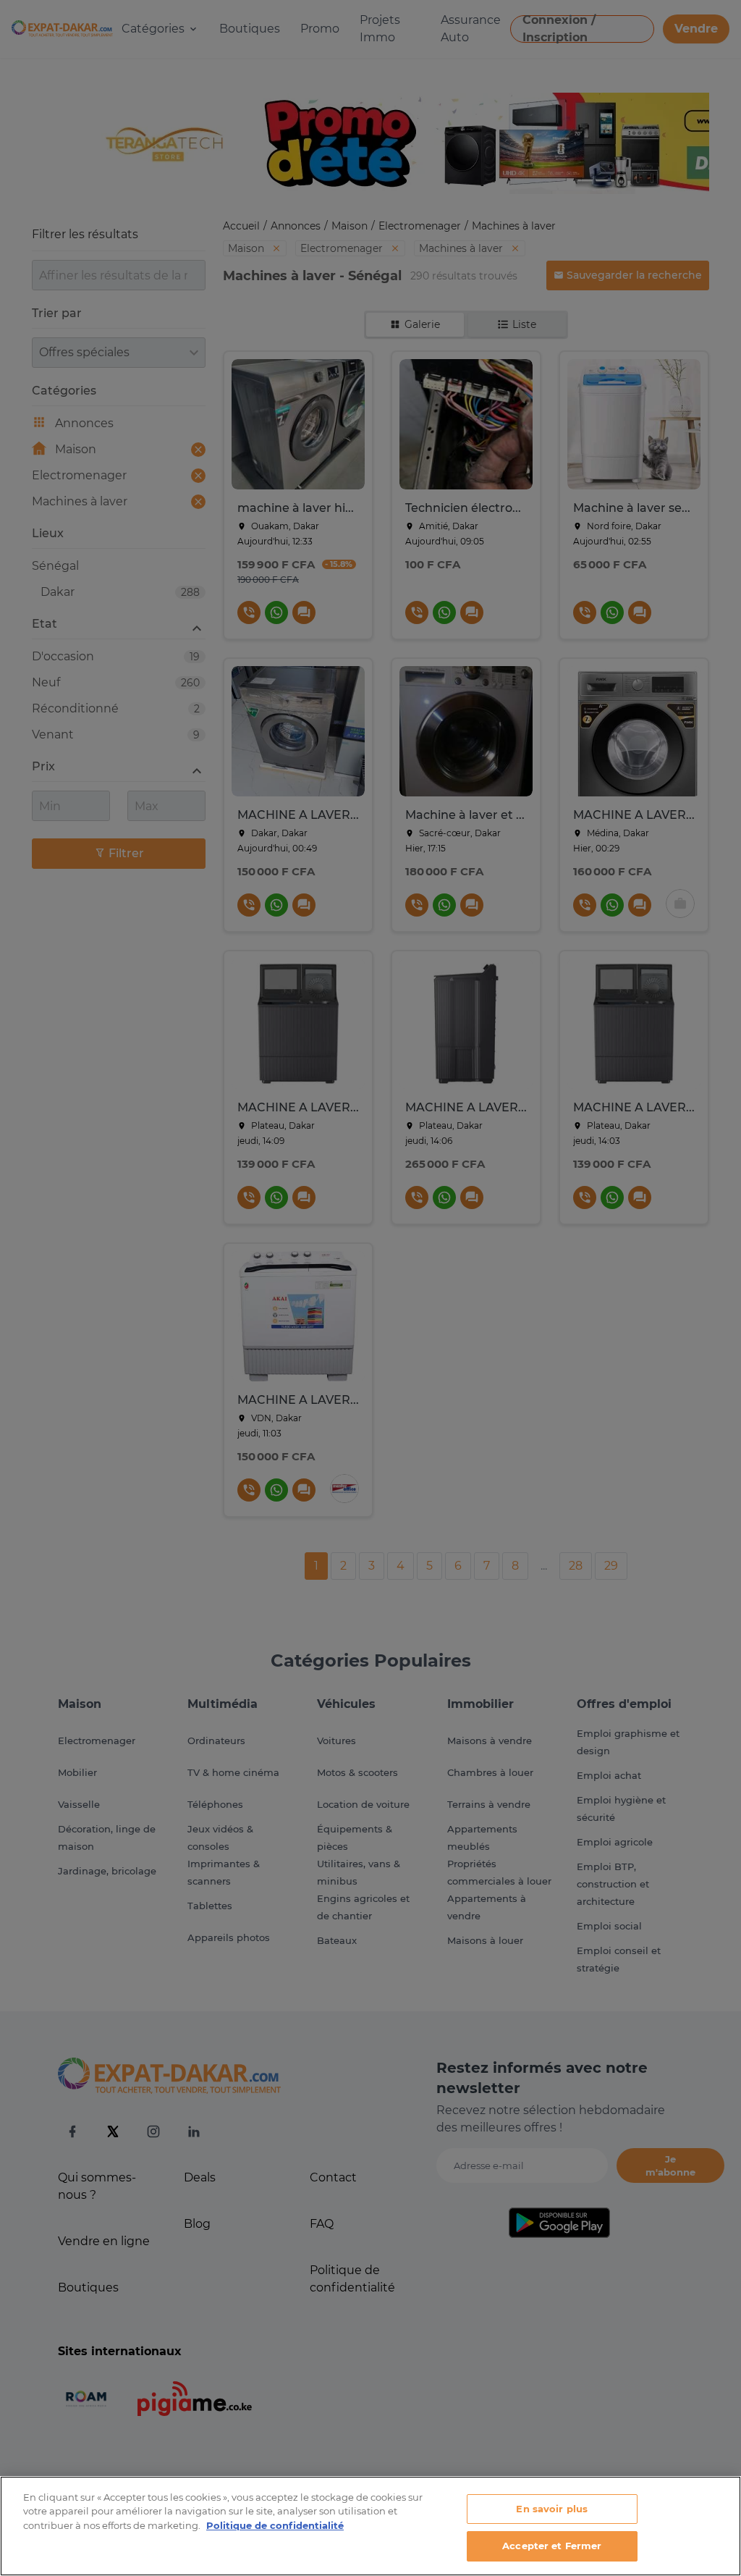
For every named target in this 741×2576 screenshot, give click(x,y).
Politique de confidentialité (275, 2525)
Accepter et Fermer (552, 2546)
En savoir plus (552, 2509)
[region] (370, 2526)
